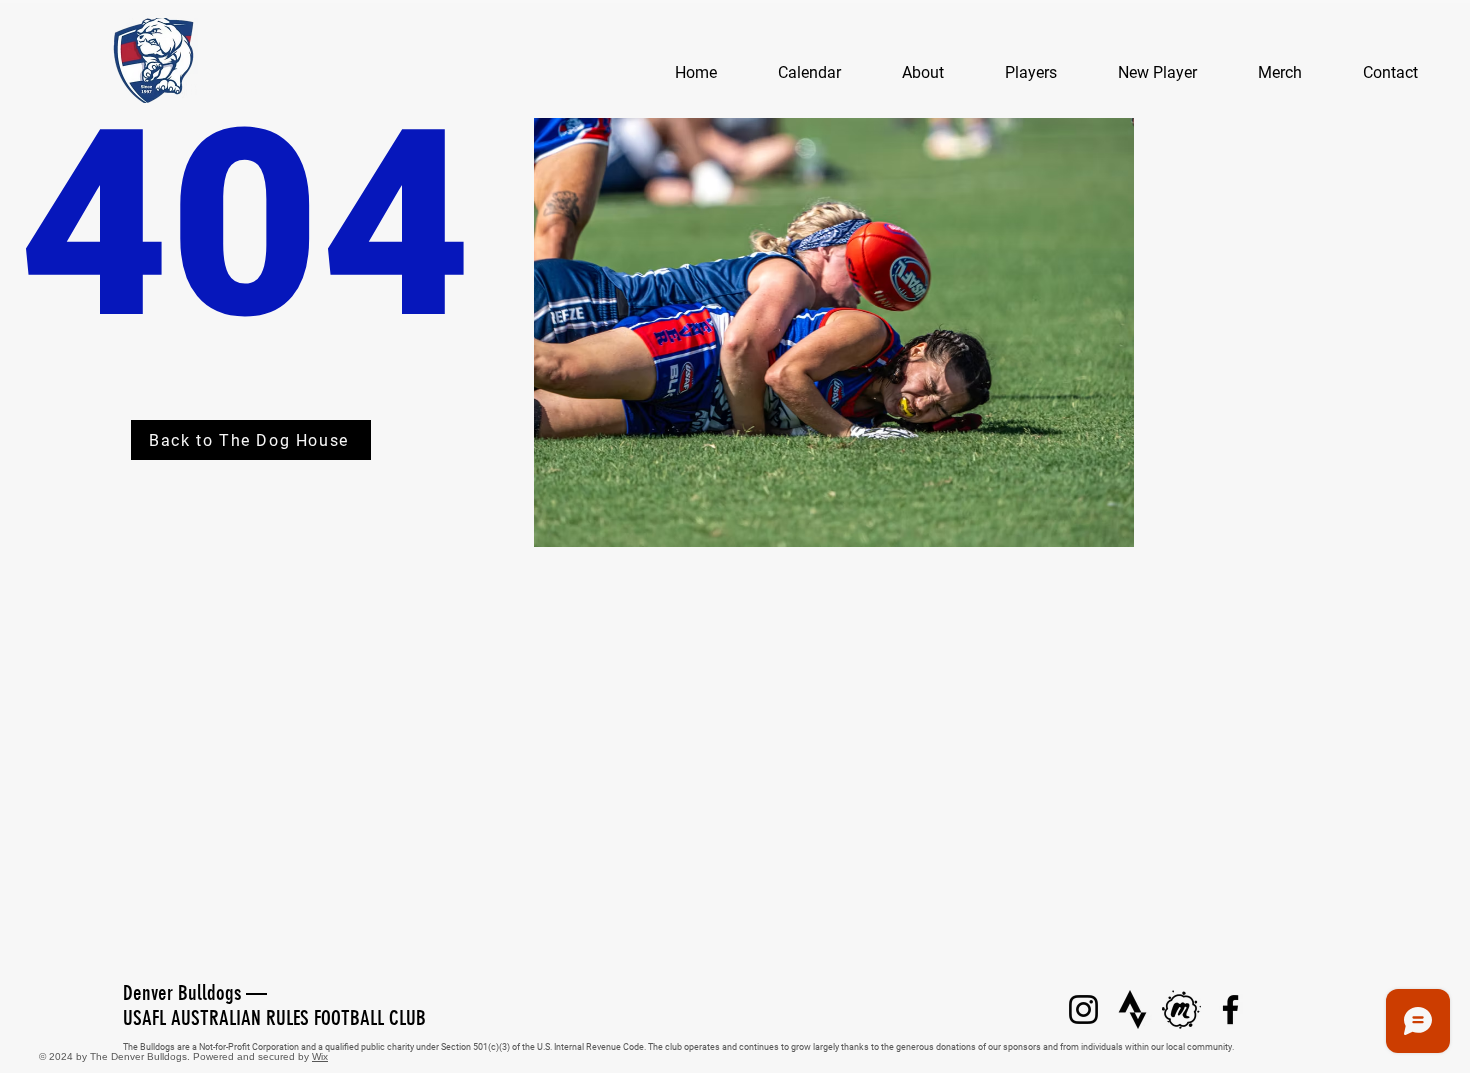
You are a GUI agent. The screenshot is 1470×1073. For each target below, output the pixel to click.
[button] (922, 73)
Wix (320, 1056)
